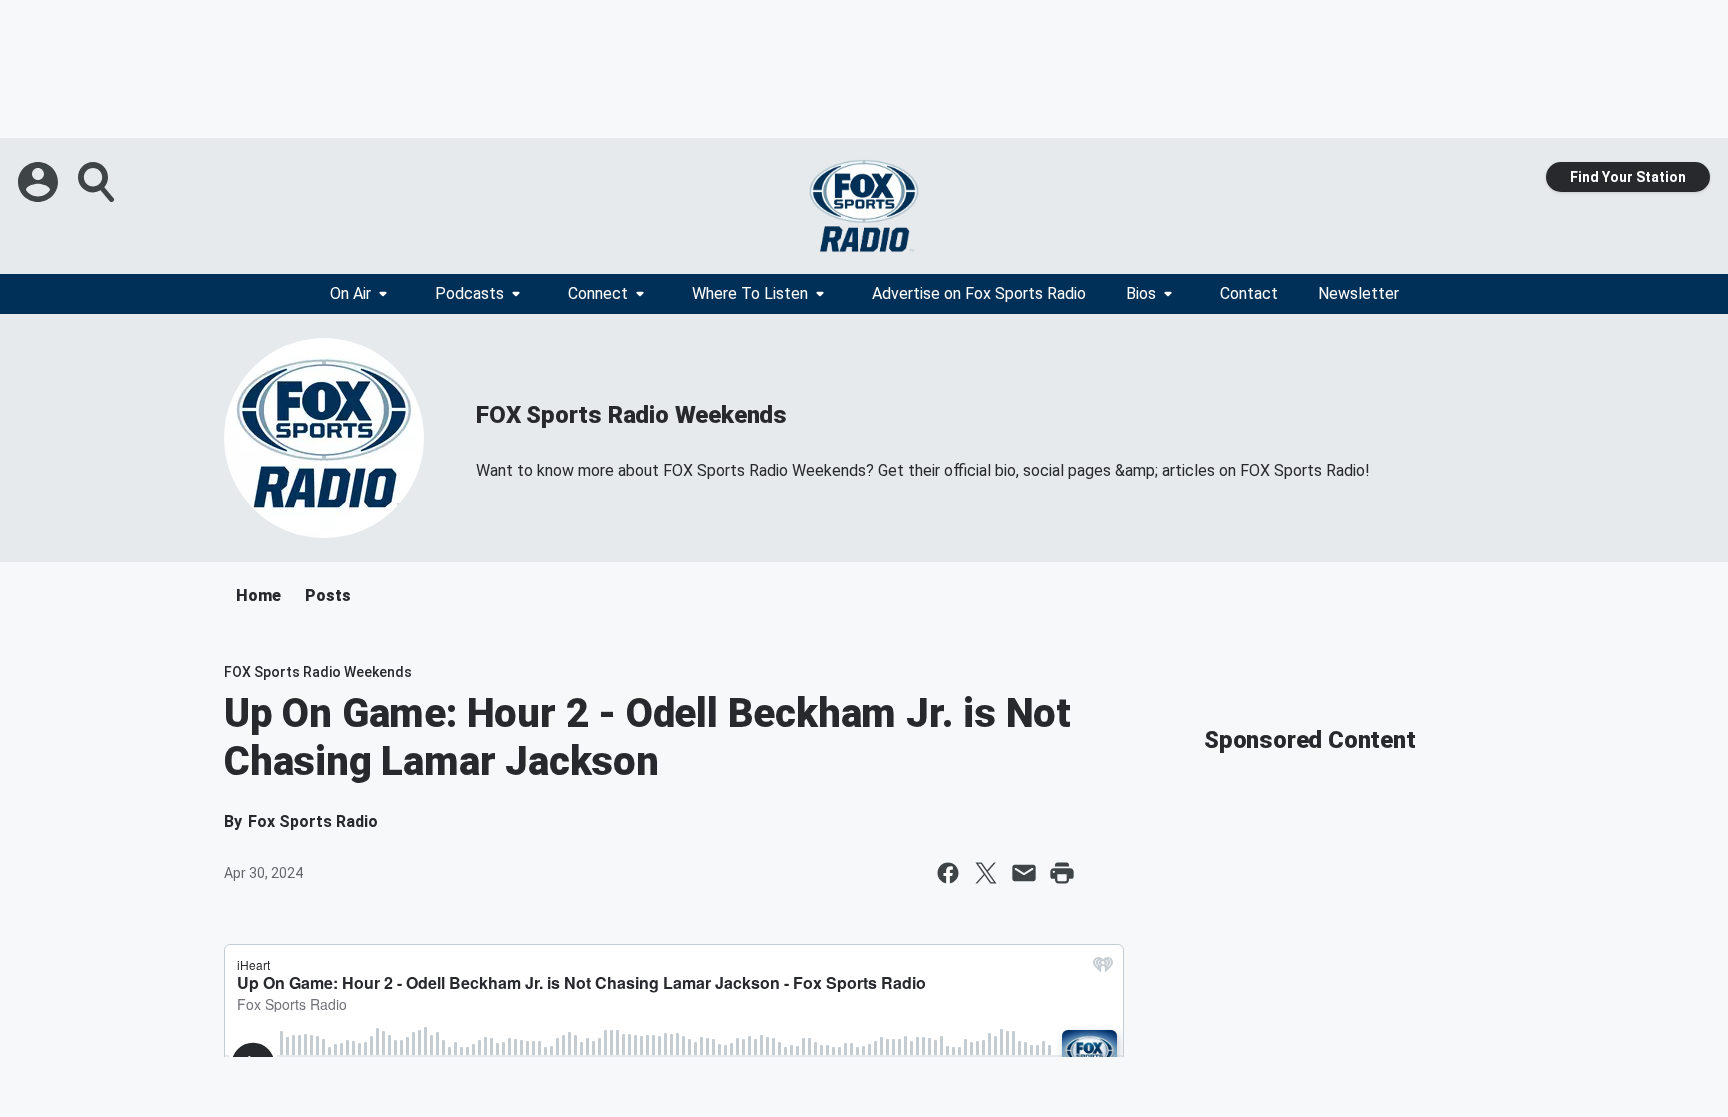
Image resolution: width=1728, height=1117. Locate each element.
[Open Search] (98, 182)
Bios (1141, 293)
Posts (328, 595)
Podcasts (469, 293)
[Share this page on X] (986, 873)
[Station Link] (864, 206)
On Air (350, 293)
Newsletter (1358, 293)
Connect (598, 293)
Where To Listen (750, 293)
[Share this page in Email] (1024, 873)
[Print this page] (1062, 873)
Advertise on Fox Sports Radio (979, 293)
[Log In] (40, 182)
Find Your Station (1628, 177)
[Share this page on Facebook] (948, 873)
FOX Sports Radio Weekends (631, 415)
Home (258, 595)
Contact (1249, 293)
